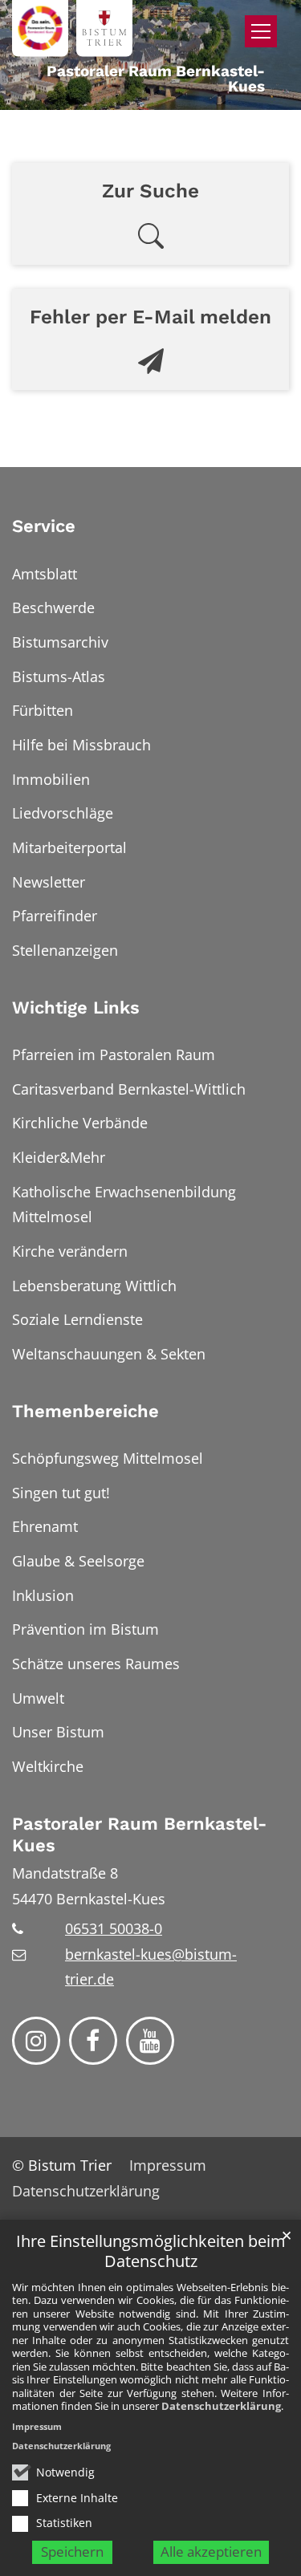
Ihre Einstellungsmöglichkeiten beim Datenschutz (151, 2251)
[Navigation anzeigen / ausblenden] (261, 31)
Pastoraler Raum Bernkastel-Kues (139, 1835)
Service (44, 526)
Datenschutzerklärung (221, 2406)
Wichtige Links (76, 1008)
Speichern (72, 2552)
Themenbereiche (85, 1411)
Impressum (37, 2426)
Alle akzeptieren (211, 2552)
